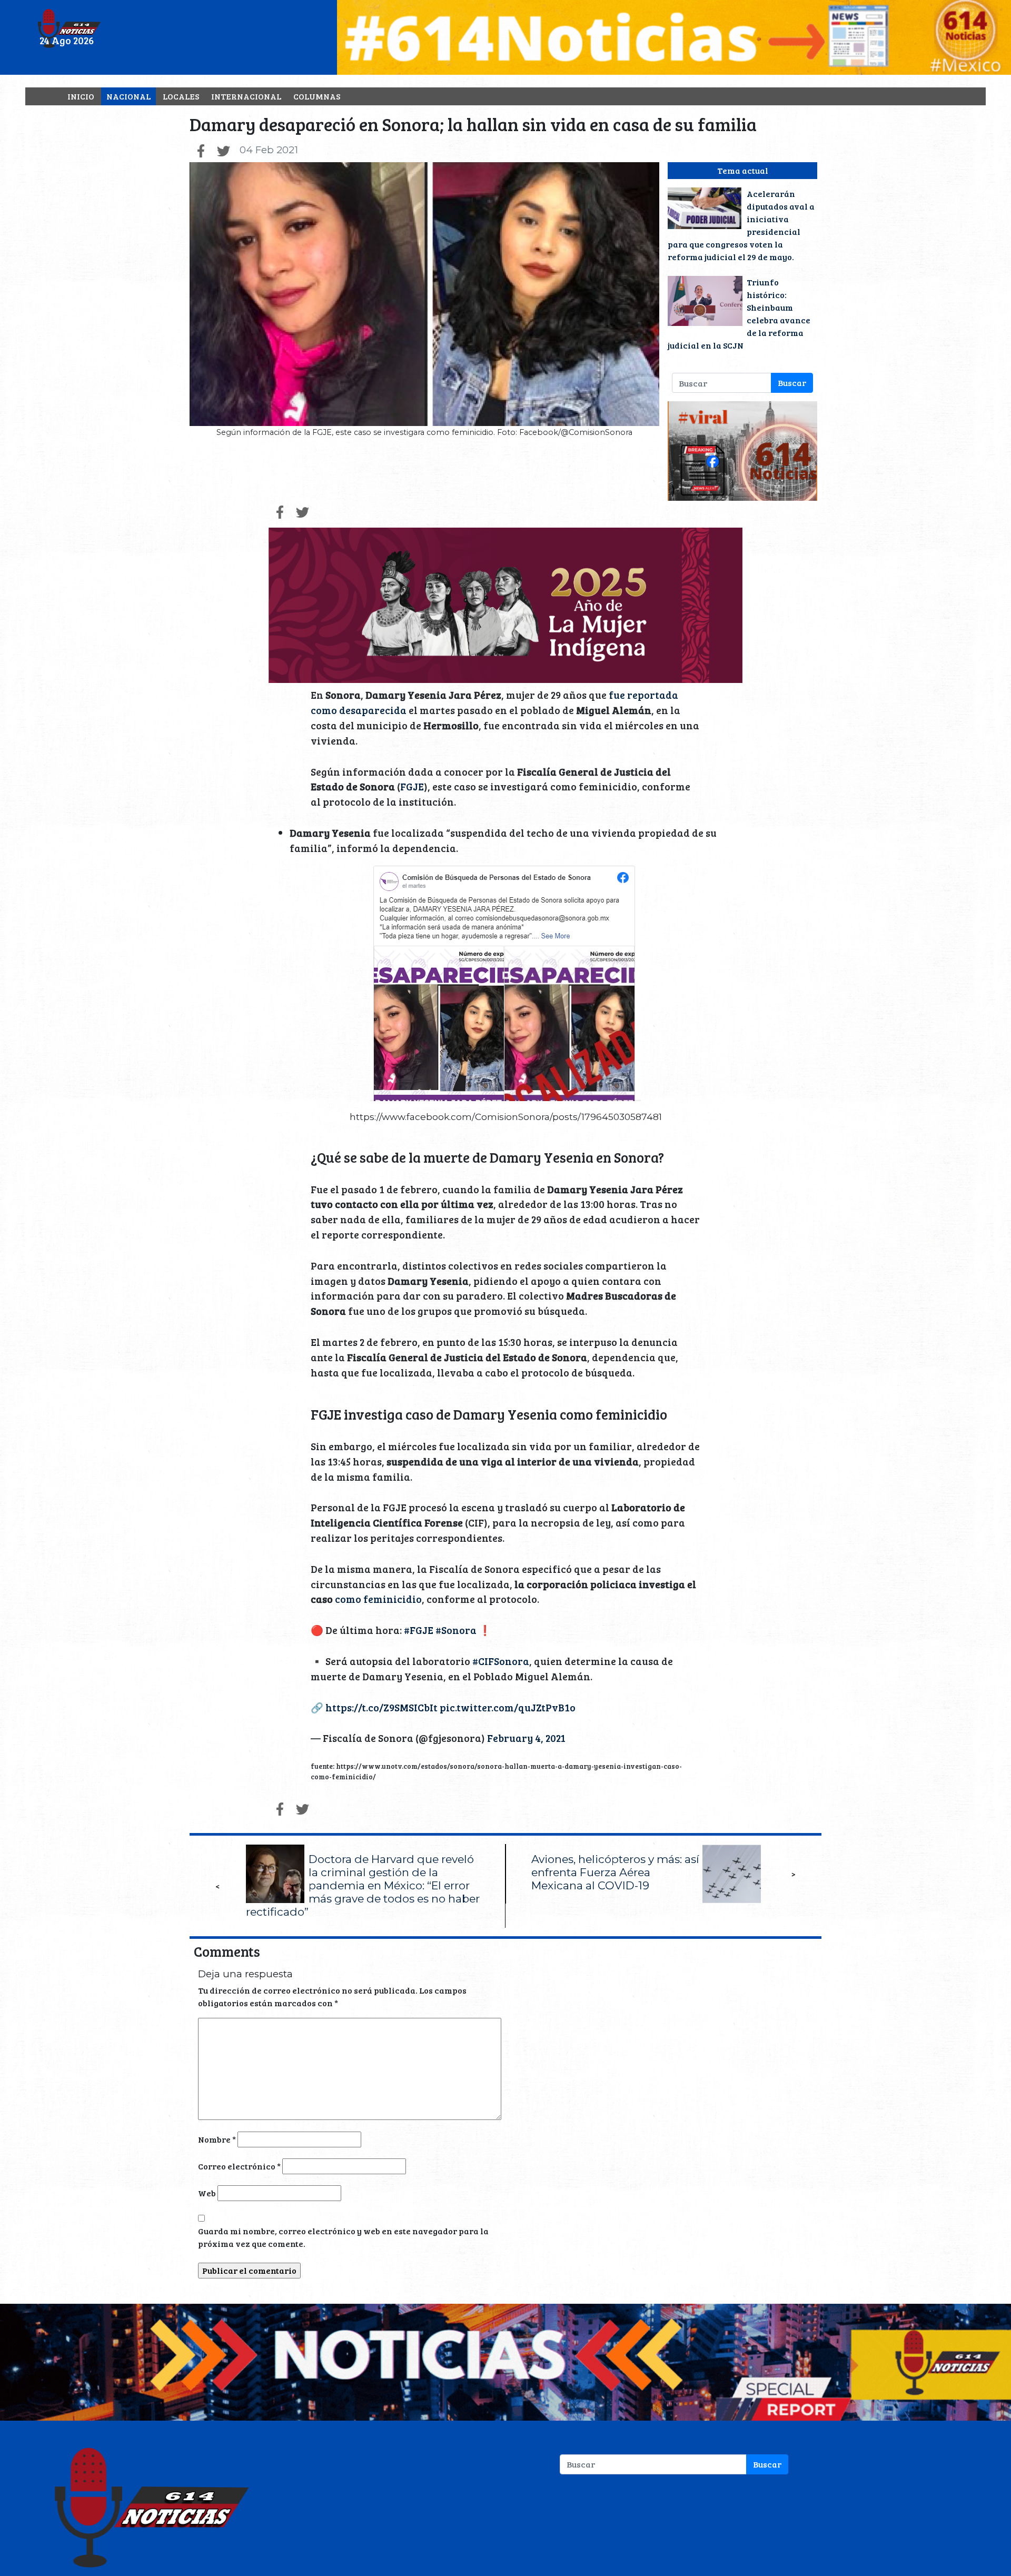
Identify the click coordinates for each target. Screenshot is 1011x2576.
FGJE (412, 786)
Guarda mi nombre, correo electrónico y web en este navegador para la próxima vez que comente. (343, 2237)
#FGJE (419, 1630)
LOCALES (181, 96)
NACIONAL (128, 96)
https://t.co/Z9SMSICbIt (381, 1707)
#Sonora (456, 1630)
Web (207, 2193)
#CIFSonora (501, 1661)
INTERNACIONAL (246, 96)
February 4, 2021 (526, 1738)
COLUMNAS (317, 96)
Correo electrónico (239, 2166)
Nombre (217, 2139)
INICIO (81, 96)
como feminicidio (378, 1599)
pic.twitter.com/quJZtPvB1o (508, 1707)
